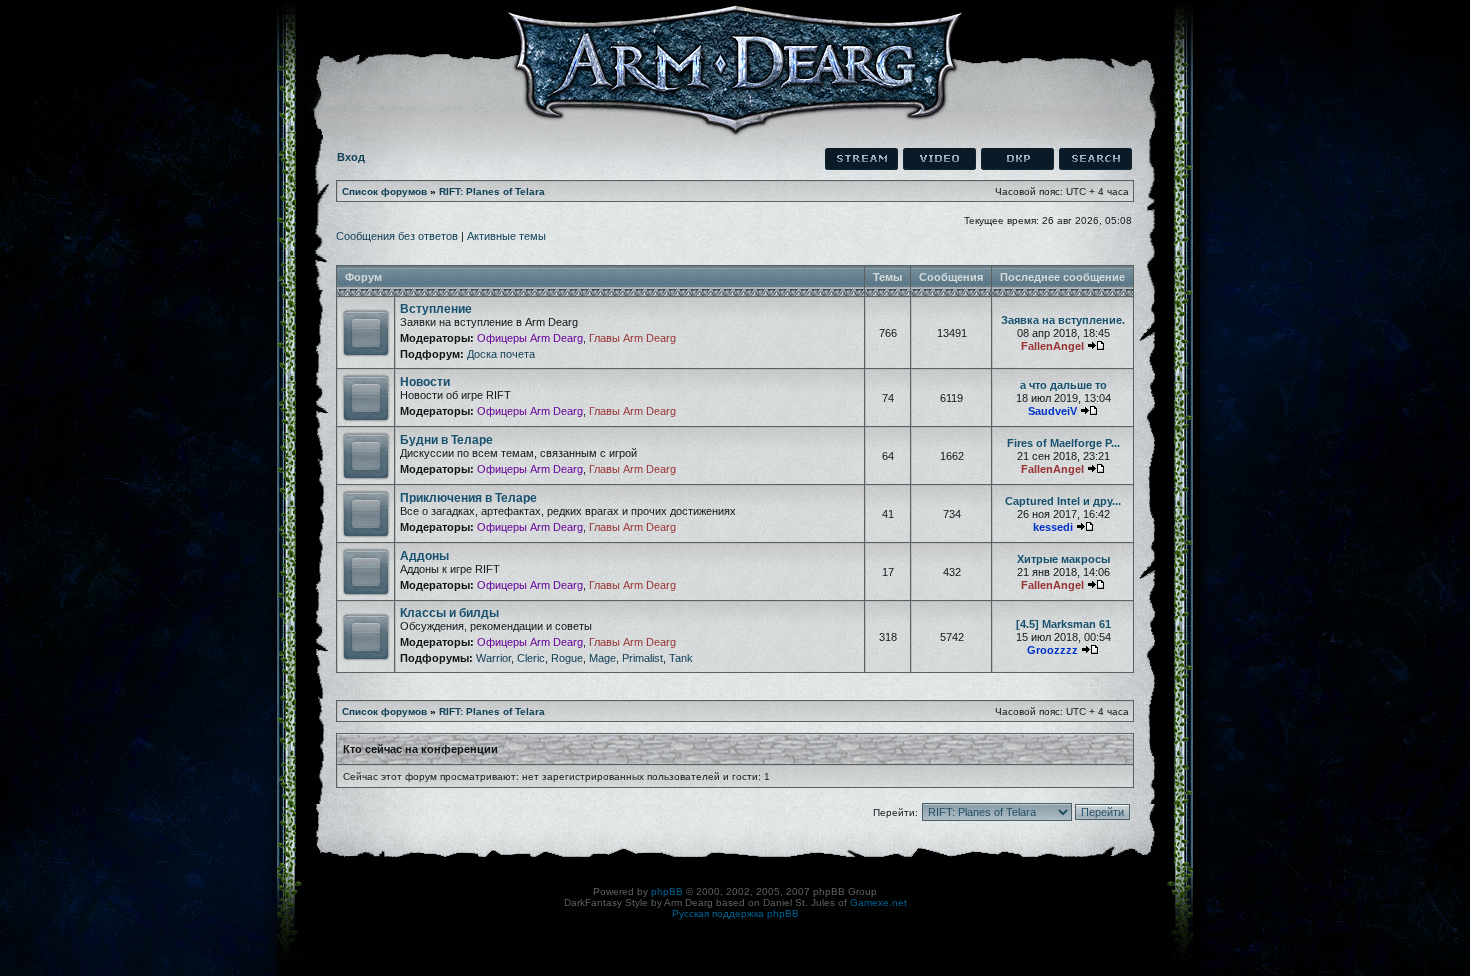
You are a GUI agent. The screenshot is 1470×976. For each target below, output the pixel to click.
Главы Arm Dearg (632, 338)
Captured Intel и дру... (1063, 501)
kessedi (1053, 527)
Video (939, 159)
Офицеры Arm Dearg (530, 338)
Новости (425, 382)
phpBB (667, 891)
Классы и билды (449, 613)
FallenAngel (1052, 346)
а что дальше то (1063, 385)
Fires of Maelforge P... (1063, 443)
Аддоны (424, 556)
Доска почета (501, 354)
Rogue (567, 658)
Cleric (531, 658)
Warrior (493, 658)
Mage (602, 658)
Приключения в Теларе (468, 498)
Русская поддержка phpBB (735, 913)
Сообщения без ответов (397, 236)
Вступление (436, 309)
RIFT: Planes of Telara (492, 191)
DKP (1017, 159)
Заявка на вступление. (1063, 320)
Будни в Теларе (446, 440)
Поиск (1095, 159)
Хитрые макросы (1063, 559)
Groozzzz (1052, 650)
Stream (861, 159)
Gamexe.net (878, 902)
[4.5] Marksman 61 (1063, 624)
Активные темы (506, 236)
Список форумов (384, 191)
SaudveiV (1052, 411)
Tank (681, 658)
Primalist (642, 658)
